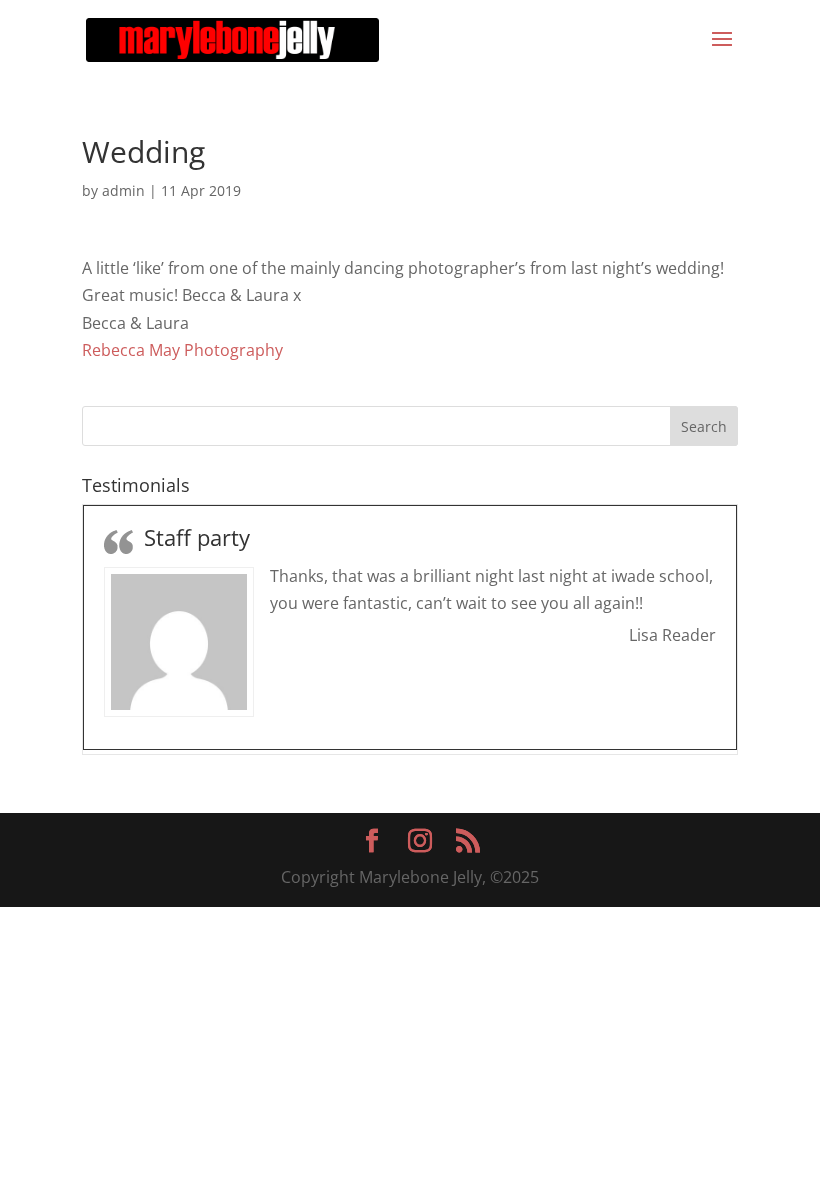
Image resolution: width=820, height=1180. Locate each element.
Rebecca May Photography (182, 350)
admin (123, 190)
